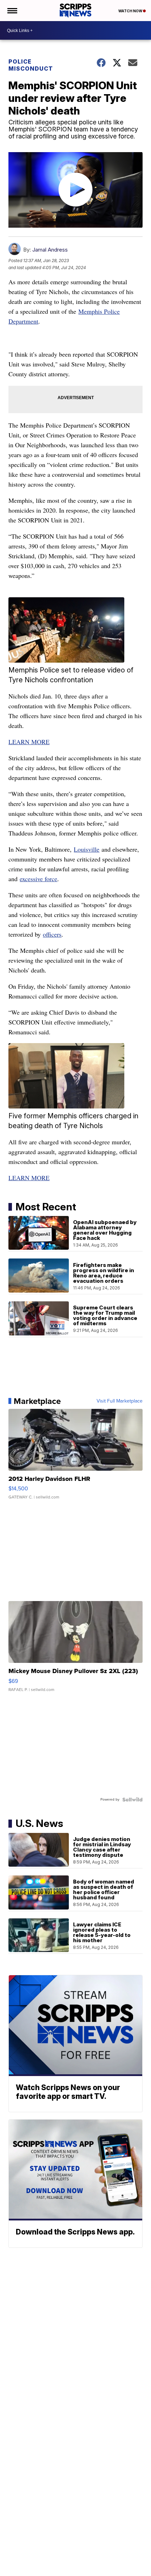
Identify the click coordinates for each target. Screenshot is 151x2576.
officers (52, 934)
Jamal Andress (50, 250)
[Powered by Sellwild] (132, 1800)
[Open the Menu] (12, 11)
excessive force (38, 879)
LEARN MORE (29, 742)
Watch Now (131, 11)
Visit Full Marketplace (120, 1401)
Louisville (87, 849)
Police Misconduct (31, 65)
